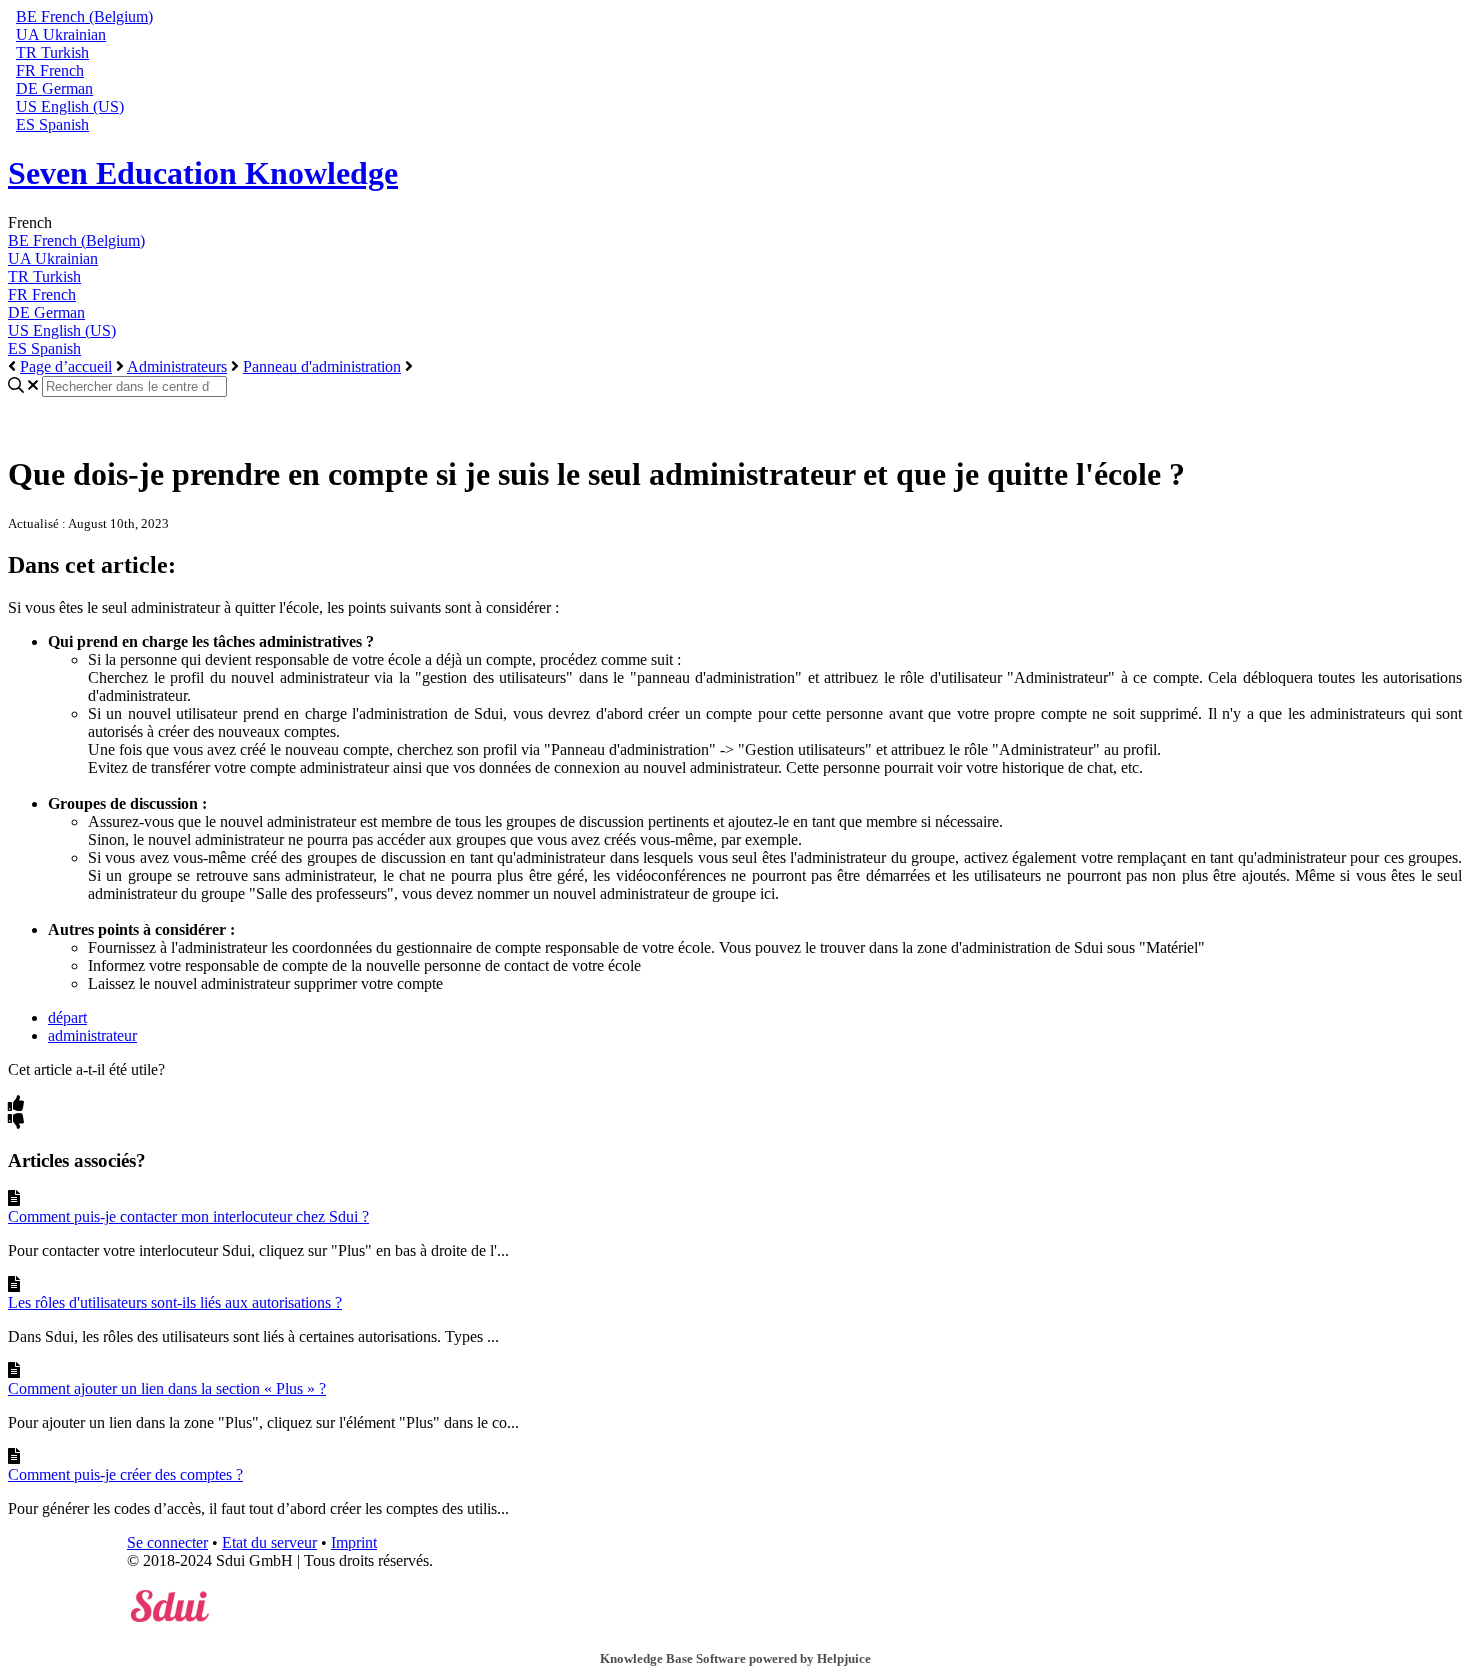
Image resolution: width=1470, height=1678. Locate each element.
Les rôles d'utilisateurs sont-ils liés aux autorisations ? (175, 1302)
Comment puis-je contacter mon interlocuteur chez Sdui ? (188, 1216)
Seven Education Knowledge (203, 173)
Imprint (354, 1542)
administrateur (92, 1035)
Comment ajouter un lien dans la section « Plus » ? (167, 1388)
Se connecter (167, 1542)
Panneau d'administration (322, 366)
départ (67, 1017)
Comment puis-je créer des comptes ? (125, 1474)
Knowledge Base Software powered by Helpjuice (735, 1658)
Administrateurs (177, 366)
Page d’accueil (66, 366)
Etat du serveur (269, 1542)
